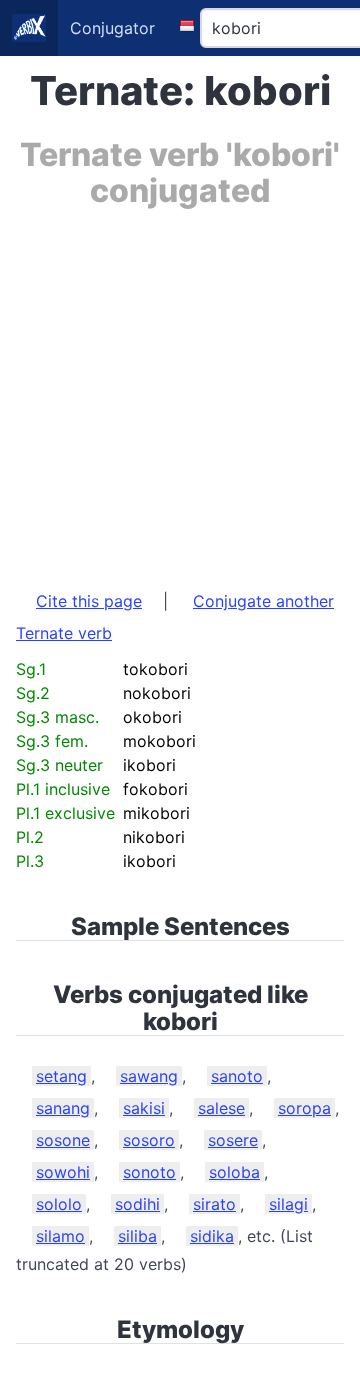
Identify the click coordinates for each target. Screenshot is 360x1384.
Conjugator (112, 28)
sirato (214, 1204)
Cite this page (89, 601)
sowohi (63, 1172)
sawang (149, 1076)
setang (61, 1076)
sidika (212, 1236)
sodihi (137, 1204)
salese (221, 1108)
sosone (63, 1140)
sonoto (149, 1172)
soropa (304, 1108)
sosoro (149, 1140)
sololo (59, 1204)
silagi (288, 1204)
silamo (60, 1236)
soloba (234, 1172)
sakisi (144, 1108)
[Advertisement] (180, 389)
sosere (233, 1140)
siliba (137, 1236)
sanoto (237, 1076)
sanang (63, 1108)
